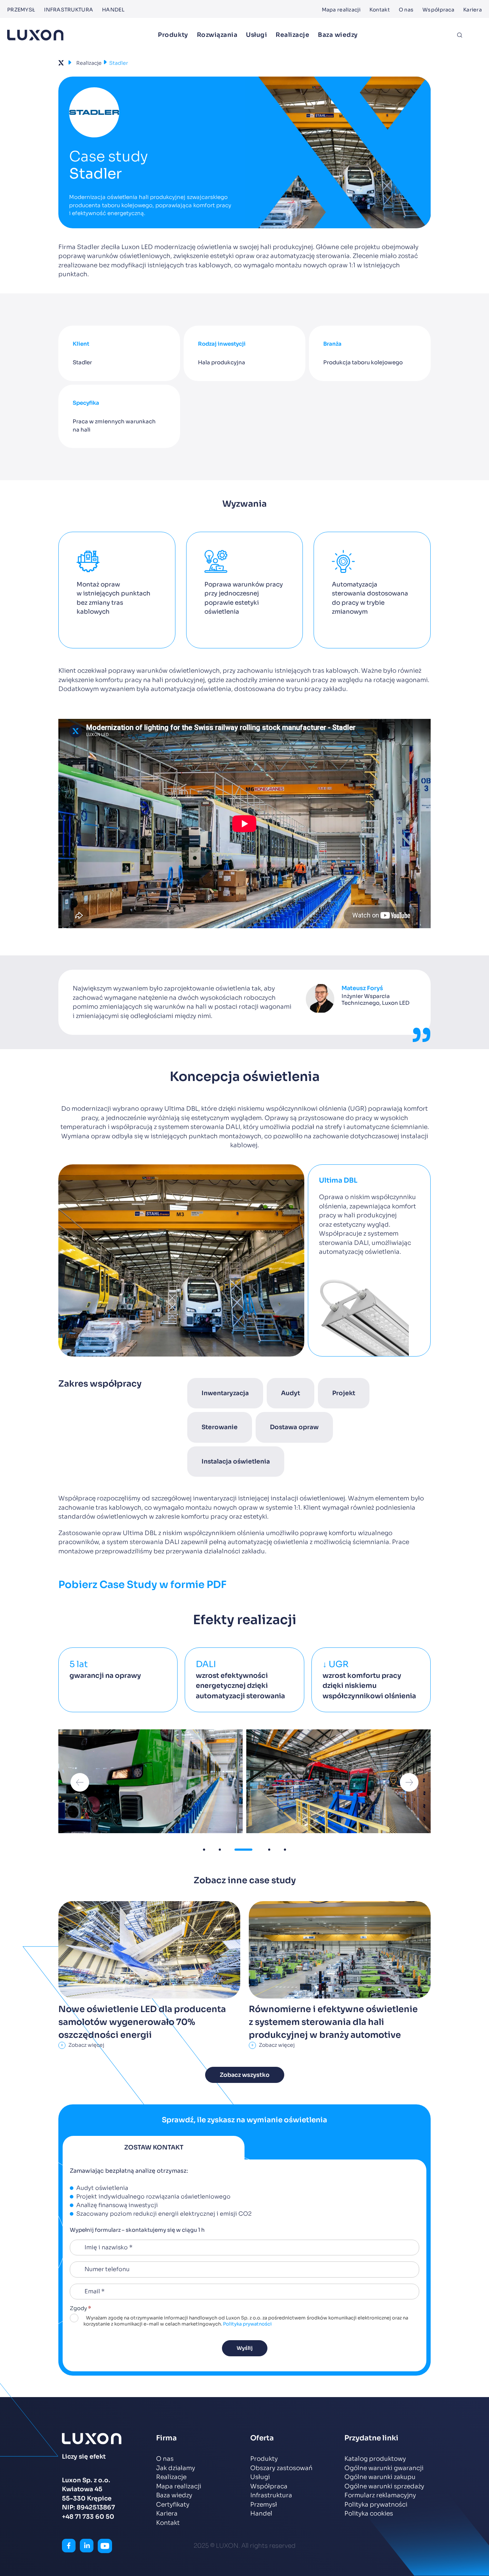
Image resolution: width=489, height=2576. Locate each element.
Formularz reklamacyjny (380, 2495)
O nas (406, 10)
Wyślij (245, 2348)
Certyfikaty (173, 2505)
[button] (80, 1782)
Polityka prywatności (247, 2324)
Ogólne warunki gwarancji (384, 2468)
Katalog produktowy (375, 2459)
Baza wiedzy (338, 35)
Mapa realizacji (341, 10)
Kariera (473, 10)
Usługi (256, 35)
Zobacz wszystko (245, 2075)
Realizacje (292, 35)
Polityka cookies (369, 2514)
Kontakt (380, 10)
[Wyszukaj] (460, 35)
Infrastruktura (69, 10)
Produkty (173, 35)
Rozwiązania (217, 35)
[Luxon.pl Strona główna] (35, 35)
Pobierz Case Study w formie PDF (142, 1585)
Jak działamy (176, 2468)
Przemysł (21, 10)
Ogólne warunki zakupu (380, 2477)
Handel (113, 10)
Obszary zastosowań (281, 2468)
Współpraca (438, 10)
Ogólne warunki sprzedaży (384, 2486)
